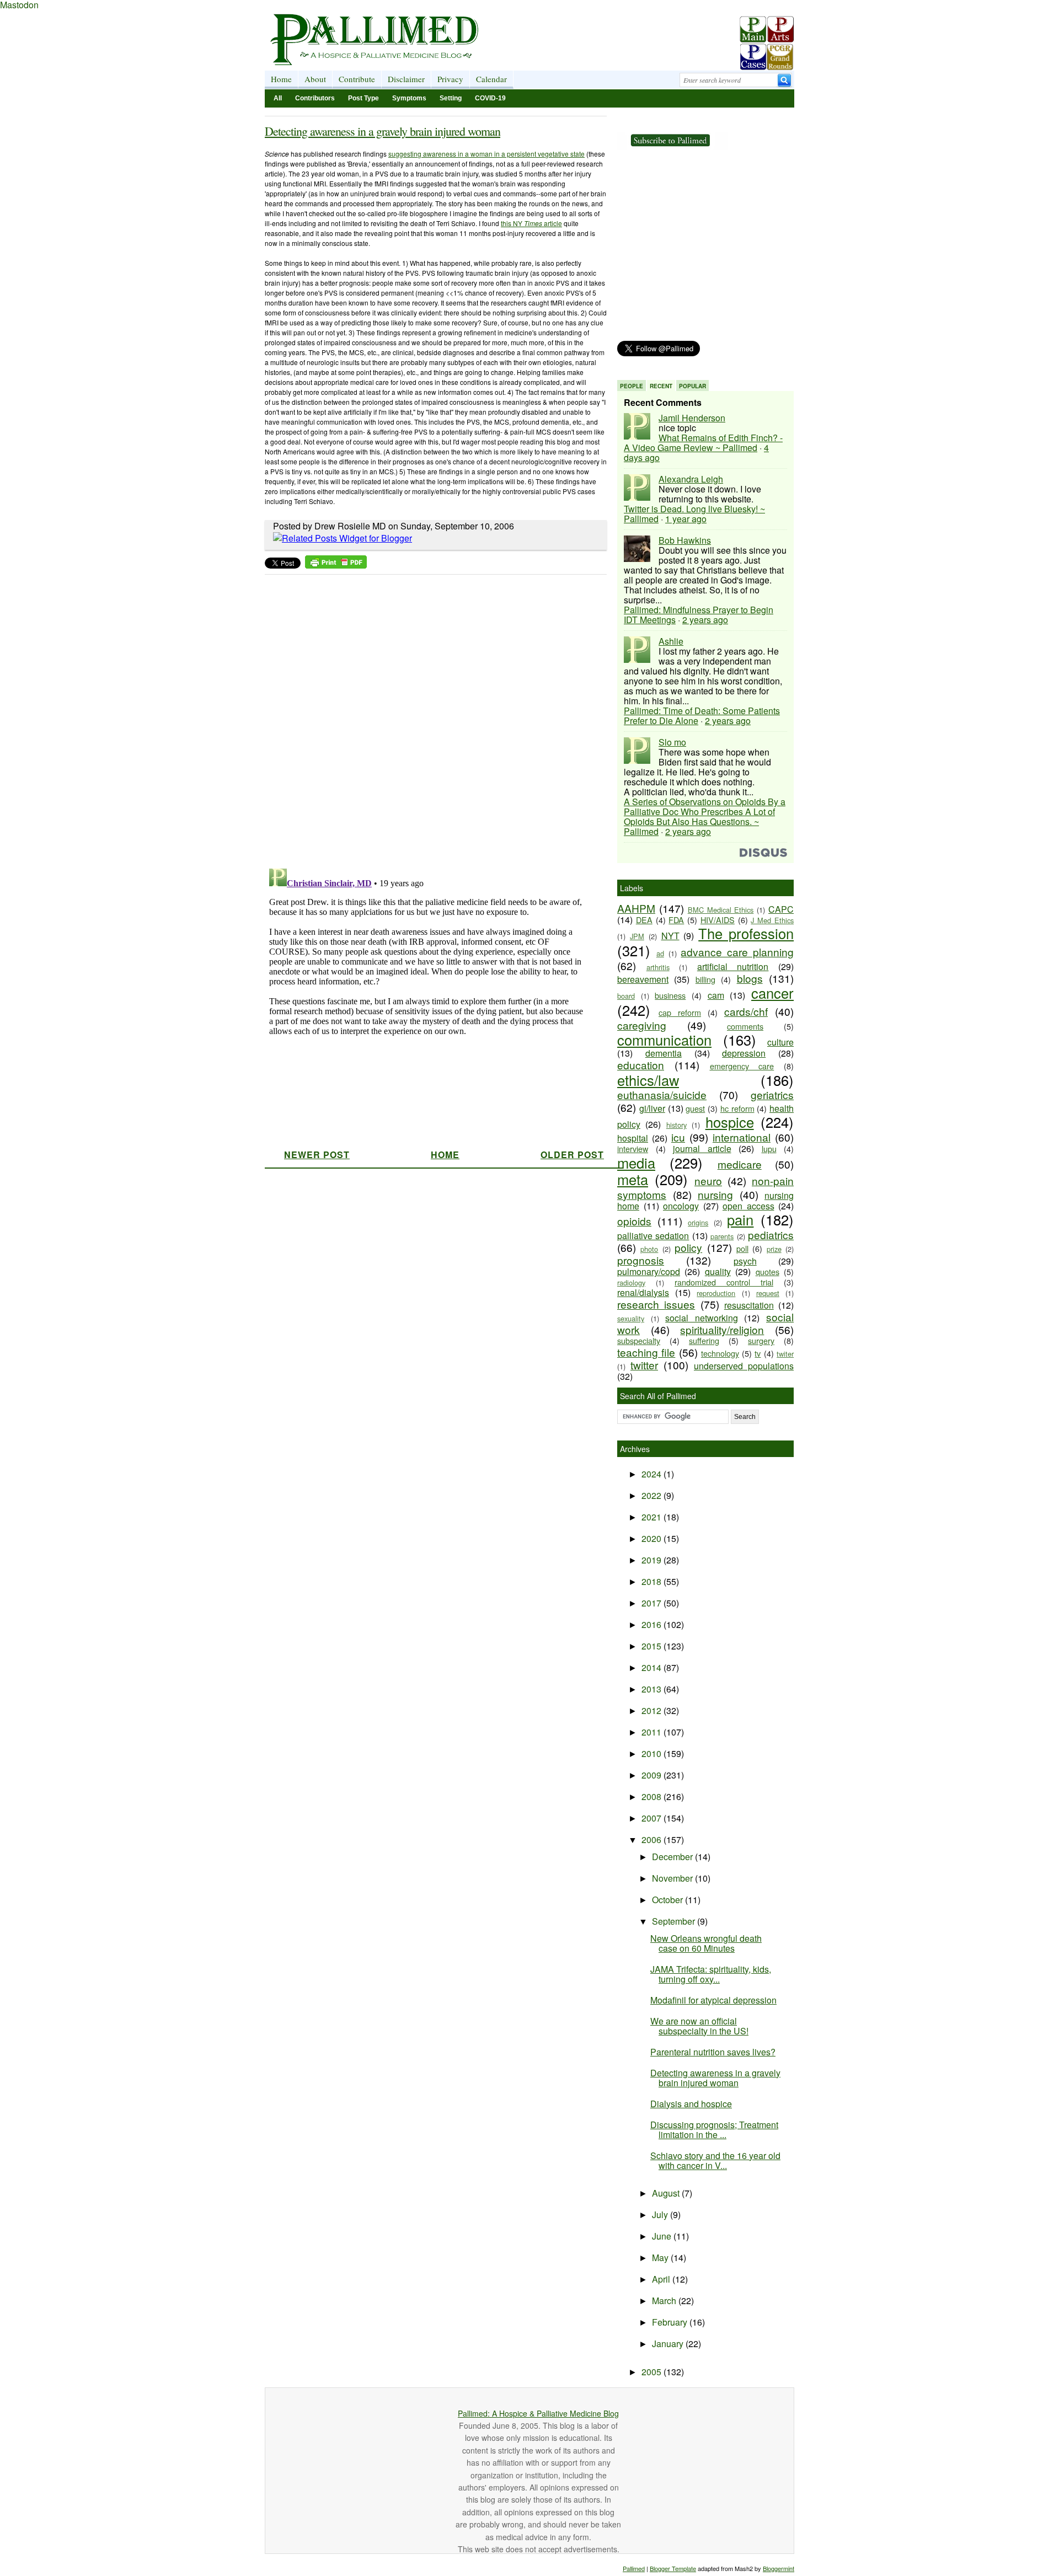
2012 (652, 1710)
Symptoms (409, 98)
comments (745, 1026)
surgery (761, 1340)
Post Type (363, 98)
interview (633, 1148)
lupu (769, 1148)
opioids (634, 1221)
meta (633, 1179)
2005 (652, 2372)
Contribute (357, 79)
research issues (656, 1304)
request (768, 1293)
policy (688, 1247)
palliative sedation (653, 1236)
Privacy (450, 79)
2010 (652, 1753)
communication (664, 1040)
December (673, 1857)
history (676, 1125)
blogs (750, 978)
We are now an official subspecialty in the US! (699, 2026)
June (663, 2236)
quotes (767, 1271)
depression (744, 1053)
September (675, 1921)
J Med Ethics (772, 920)
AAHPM (636, 908)
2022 (652, 1495)
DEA (644, 920)
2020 (652, 1538)
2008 (652, 1796)
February (671, 2322)
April (662, 2279)
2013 (652, 1689)
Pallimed (634, 2568)
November (673, 1878)
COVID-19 (490, 98)
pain (740, 1219)
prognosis (641, 1260)
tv (758, 1353)
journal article (702, 1148)
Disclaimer (406, 79)
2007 (652, 1818)
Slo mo (672, 742)
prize (774, 1249)
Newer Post (317, 1155)
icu (678, 1137)
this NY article (531, 223)
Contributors (315, 98)
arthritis (658, 967)
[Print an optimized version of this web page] (336, 565)
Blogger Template (673, 2568)
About (315, 79)
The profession (746, 933)
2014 (652, 1667)
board (626, 996)
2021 (652, 1517)
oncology (681, 1206)
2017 (652, 1603)
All (278, 98)
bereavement (643, 979)
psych (745, 1261)
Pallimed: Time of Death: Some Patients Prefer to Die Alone (702, 716)
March (665, 2301)
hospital (633, 1138)
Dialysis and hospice (691, 2104)
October (668, 1900)
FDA (676, 920)
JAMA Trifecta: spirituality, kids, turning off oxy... (711, 1974)
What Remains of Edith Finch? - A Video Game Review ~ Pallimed (703, 443)
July (661, 2214)
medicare (740, 1164)
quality (718, 1271)
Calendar (491, 79)
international (742, 1137)
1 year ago (686, 519)
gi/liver (652, 1108)
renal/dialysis (643, 1292)
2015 (652, 1646)
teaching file (646, 1352)
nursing (715, 1194)
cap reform (680, 1012)
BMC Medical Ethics (721, 910)
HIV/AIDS (718, 920)
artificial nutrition (733, 966)
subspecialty (639, 1340)
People (632, 386)
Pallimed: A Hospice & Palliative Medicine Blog (538, 2413)
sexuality (631, 1318)
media (636, 1163)
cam (716, 995)
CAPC (781, 909)
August (667, 2193)
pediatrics (771, 1235)
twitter (644, 1365)
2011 (652, 1732)
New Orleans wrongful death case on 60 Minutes (706, 1943)
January (669, 2344)
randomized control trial (724, 1282)
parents (722, 1236)
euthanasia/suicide (662, 1094)
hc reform (737, 1108)
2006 (652, 1839)
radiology (631, 1282)
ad (660, 953)
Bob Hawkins (685, 540)
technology (720, 1353)
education (641, 1065)
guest (695, 1108)
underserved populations (744, 1366)
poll (742, 1248)
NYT (670, 936)
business (670, 995)
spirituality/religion (722, 1329)
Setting (451, 98)
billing (705, 979)
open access (748, 1206)
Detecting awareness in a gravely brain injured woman (383, 131)
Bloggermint (779, 2568)
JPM (637, 936)
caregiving (642, 1025)
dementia (664, 1053)
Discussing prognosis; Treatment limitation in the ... (714, 2130)
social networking (702, 1318)
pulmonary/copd (649, 1271)
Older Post (572, 1155)
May (661, 2258)
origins (698, 1222)
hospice (730, 1122)
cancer (772, 993)
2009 (652, 1775)
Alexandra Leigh (691, 479)
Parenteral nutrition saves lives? (713, 2052)
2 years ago (705, 620)
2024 (652, 1474)
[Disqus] (429, 718)
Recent (661, 386)
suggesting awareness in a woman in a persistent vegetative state (486, 154)
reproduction (716, 1293)
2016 (652, 1624)
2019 (652, 1560)
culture (780, 1042)
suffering (704, 1340)
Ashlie (671, 641)
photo (649, 1249)
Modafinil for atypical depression (713, 2000)
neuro (708, 1180)
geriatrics (772, 1094)
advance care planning (737, 952)
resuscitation (749, 1305)
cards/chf (746, 1011)
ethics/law (648, 1080)
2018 (652, 1581)
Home (281, 79)
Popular (692, 386)
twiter (785, 1354)
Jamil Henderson (692, 418)
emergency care (742, 1066)
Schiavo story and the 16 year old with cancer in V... (715, 2160)
